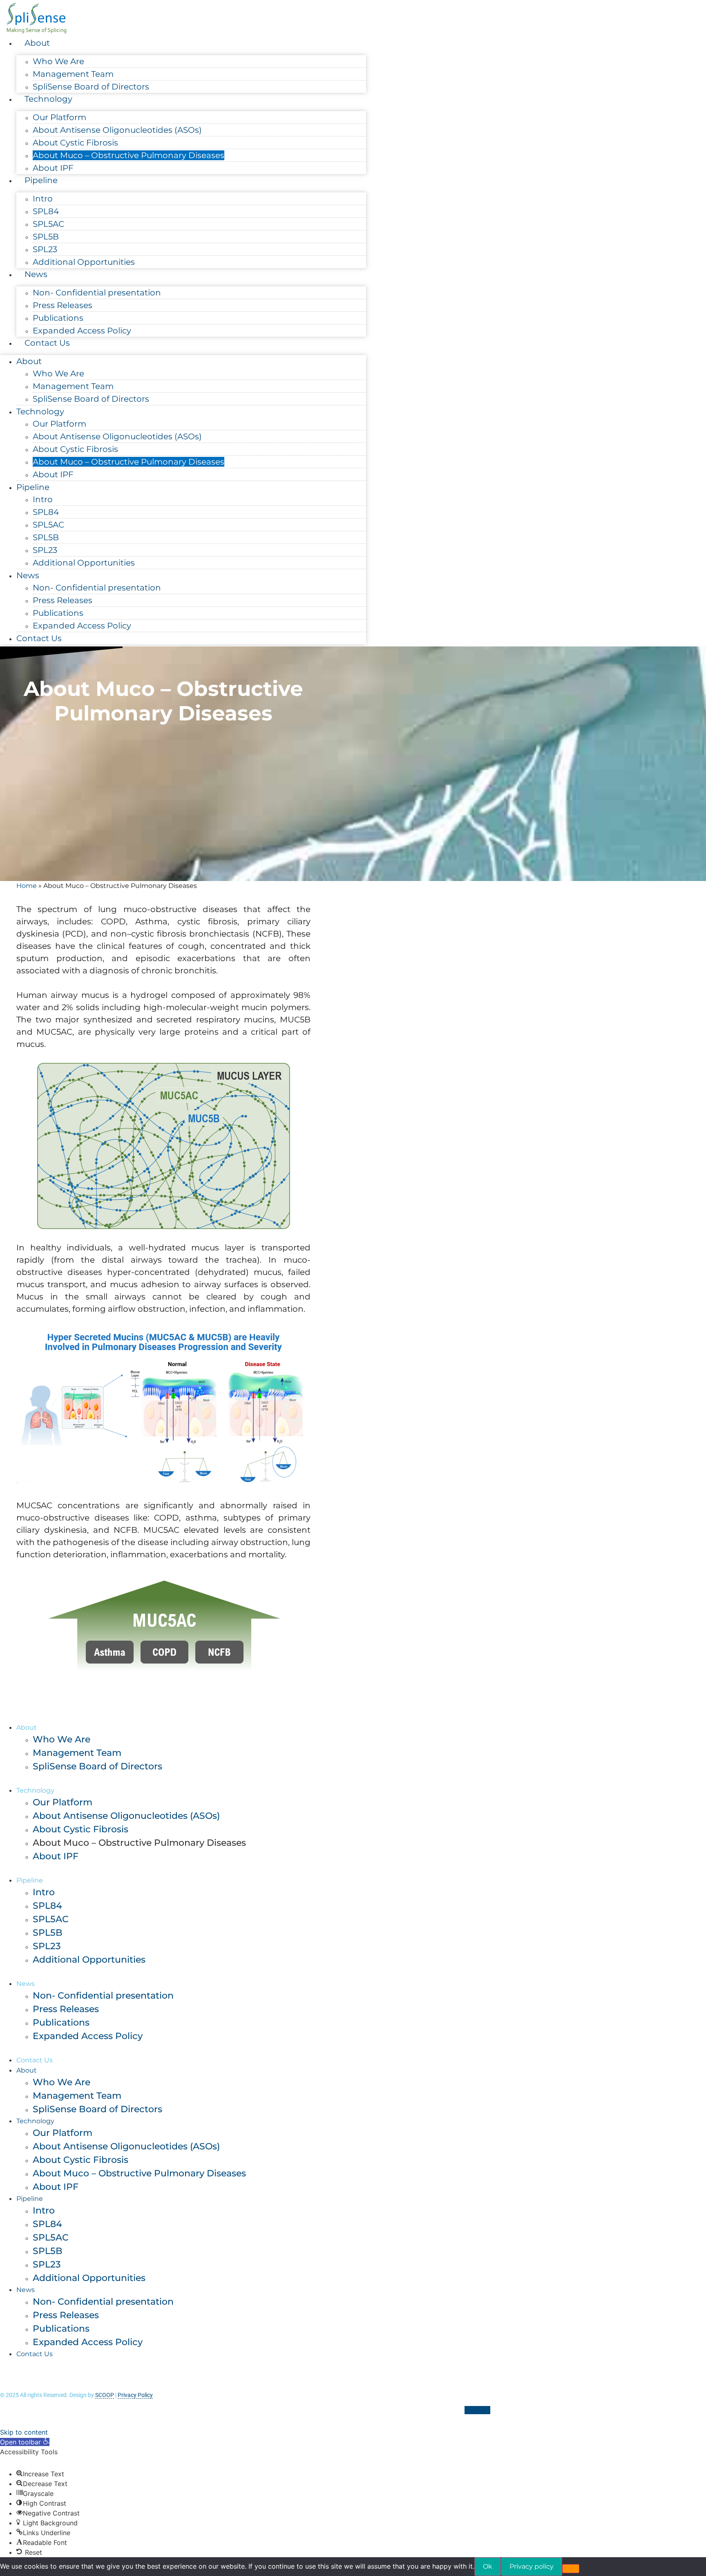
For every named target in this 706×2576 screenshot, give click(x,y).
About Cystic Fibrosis (75, 143)
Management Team (73, 74)
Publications (58, 318)
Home (27, 886)
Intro (43, 199)
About (37, 43)
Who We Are (58, 61)
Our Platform (59, 117)
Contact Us (47, 343)
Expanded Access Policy (82, 331)
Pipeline (41, 180)
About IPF (53, 168)
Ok (488, 2566)
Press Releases (63, 305)
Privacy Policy (135, 2395)
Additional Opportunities (84, 262)
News (36, 274)
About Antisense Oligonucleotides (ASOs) (117, 130)
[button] (25, 2442)
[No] (571, 2569)
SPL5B (46, 237)
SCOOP (105, 2395)
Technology (48, 99)
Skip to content (24, 2432)
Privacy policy (532, 2566)
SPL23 (45, 249)
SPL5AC (48, 224)
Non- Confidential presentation (97, 293)
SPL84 (46, 211)
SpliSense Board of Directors (91, 87)
